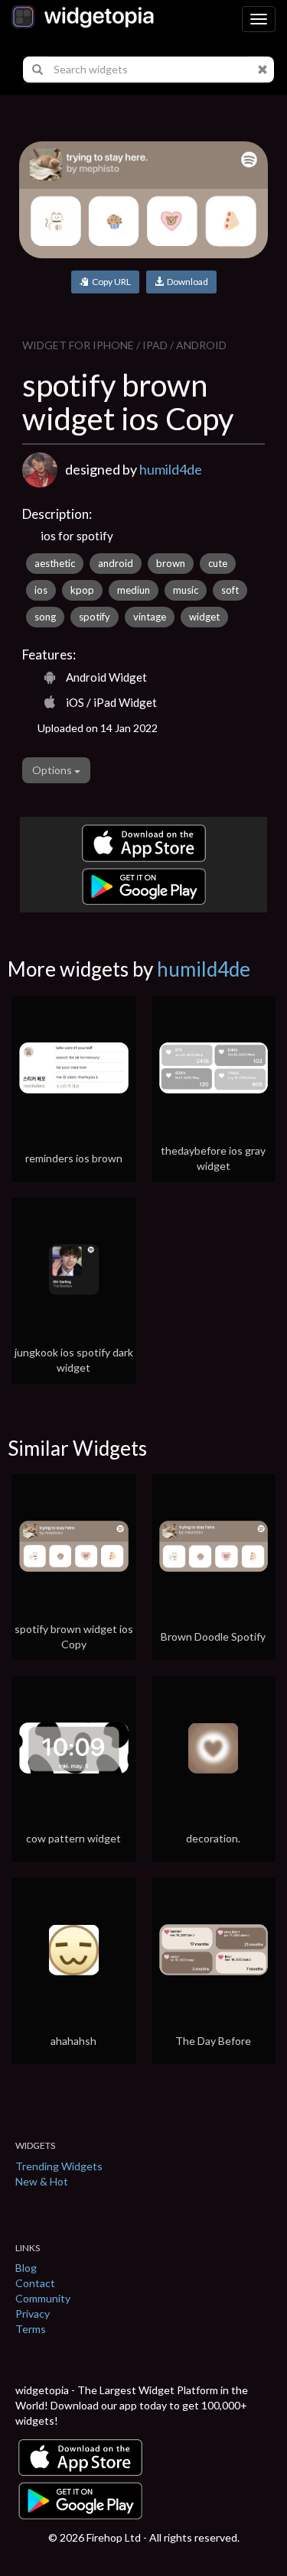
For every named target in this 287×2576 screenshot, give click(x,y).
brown (171, 563)
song (45, 617)
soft (230, 590)
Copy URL (110, 282)
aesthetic (55, 563)
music (186, 590)
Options (53, 770)
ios (41, 590)
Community (43, 2298)
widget (204, 617)
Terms (31, 2329)
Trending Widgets (59, 2166)
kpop (82, 590)
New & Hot (42, 2181)
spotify (95, 617)
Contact (35, 2283)
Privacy (33, 2314)
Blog (26, 2268)
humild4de (171, 469)
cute (218, 563)
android (116, 563)
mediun (134, 590)
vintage (150, 617)
